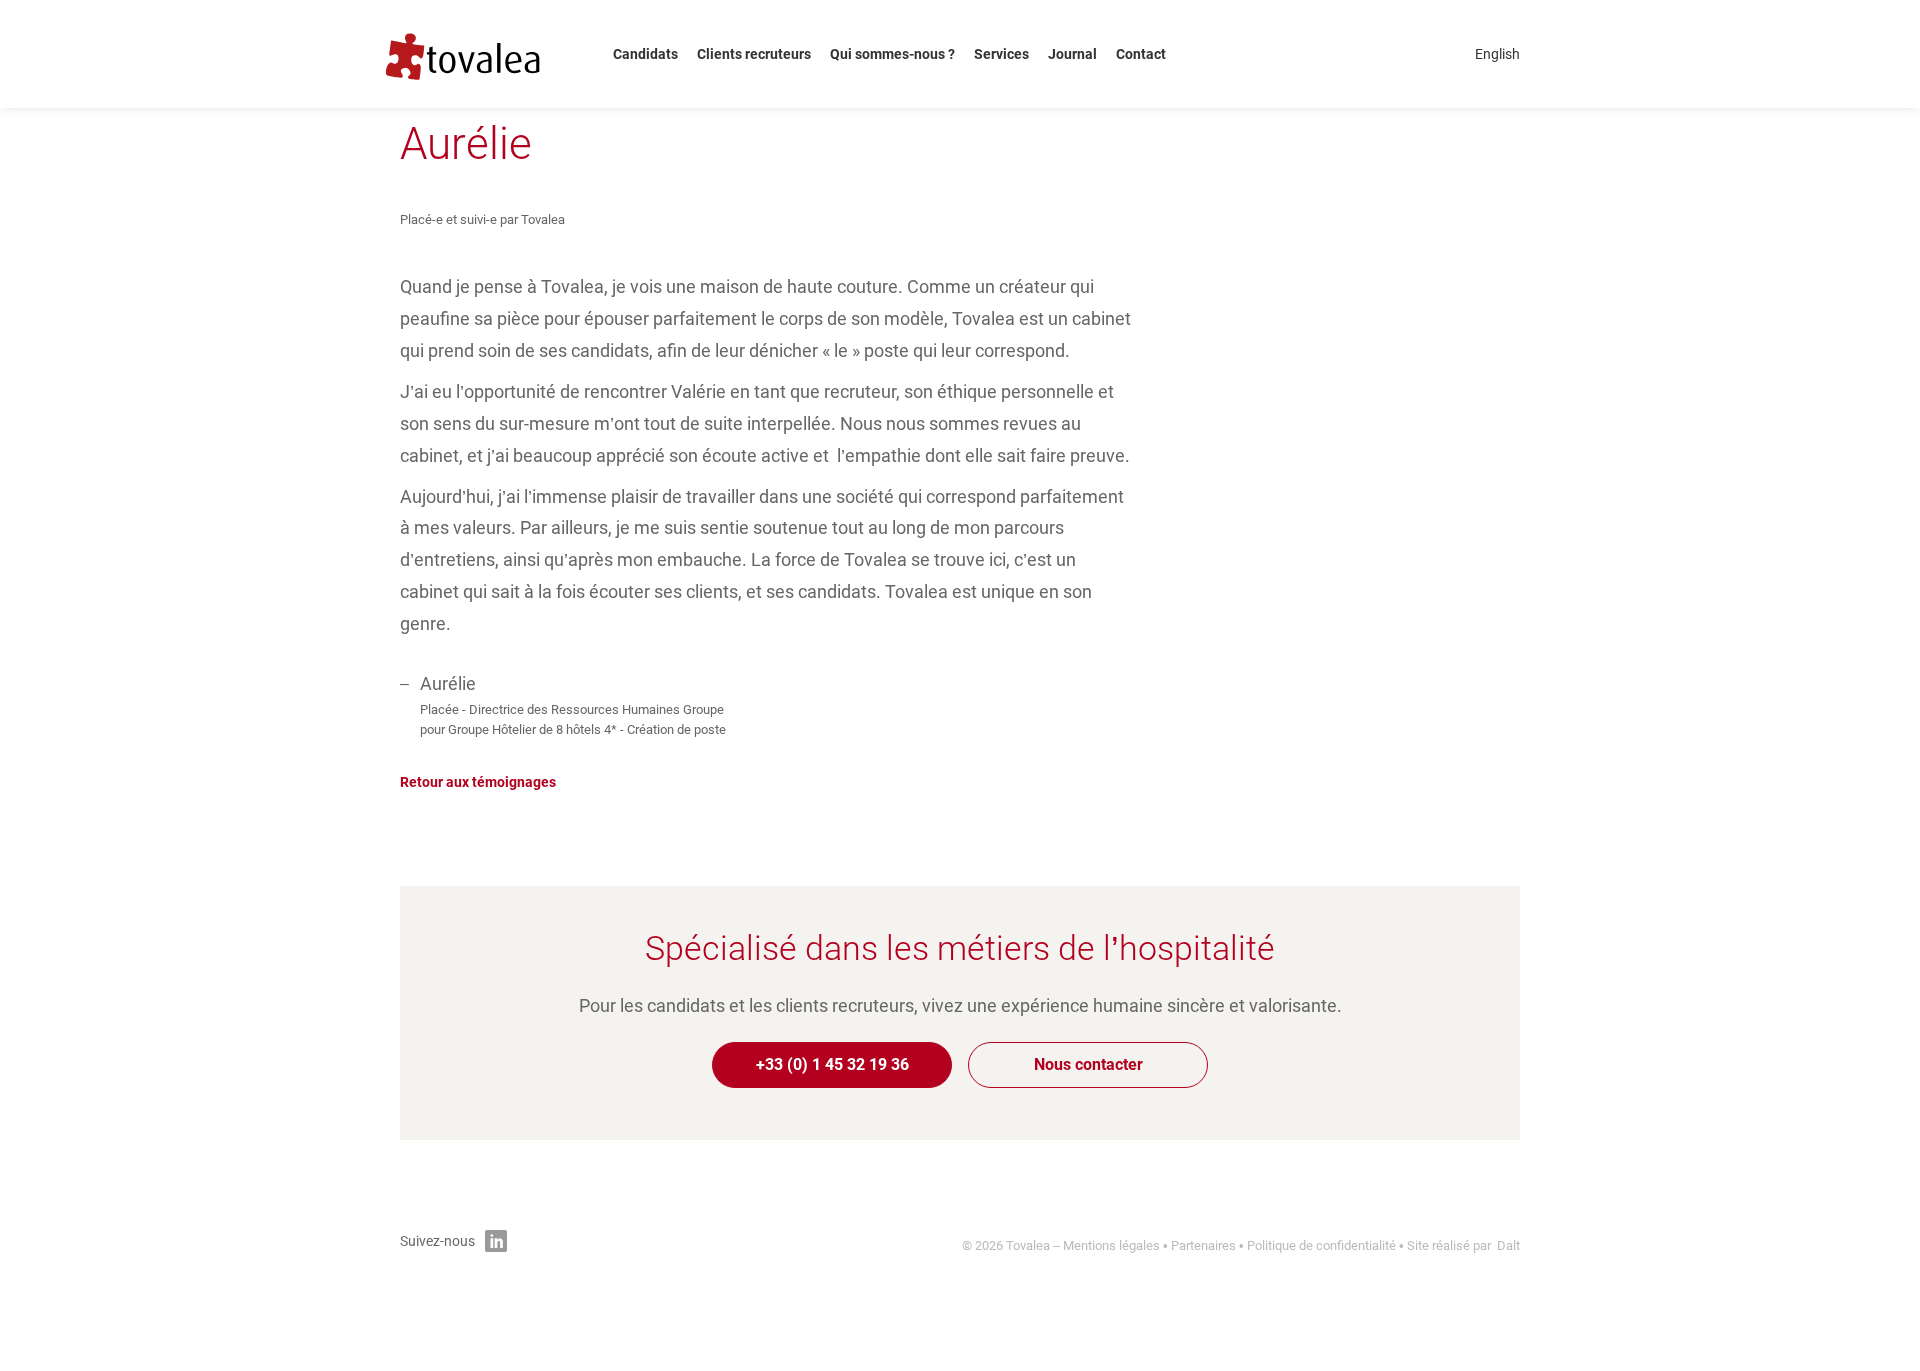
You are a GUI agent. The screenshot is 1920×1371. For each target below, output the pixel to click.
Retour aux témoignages (478, 782)
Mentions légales (1111, 1245)
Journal (1072, 54)
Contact (1141, 54)
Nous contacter (1088, 1064)
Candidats (645, 54)
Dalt (1508, 1245)
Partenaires (1203, 1245)
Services (1001, 54)
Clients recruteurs (754, 54)
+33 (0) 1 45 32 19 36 (832, 1064)
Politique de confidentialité (1321, 1245)
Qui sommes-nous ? (892, 54)
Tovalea (476, 54)
